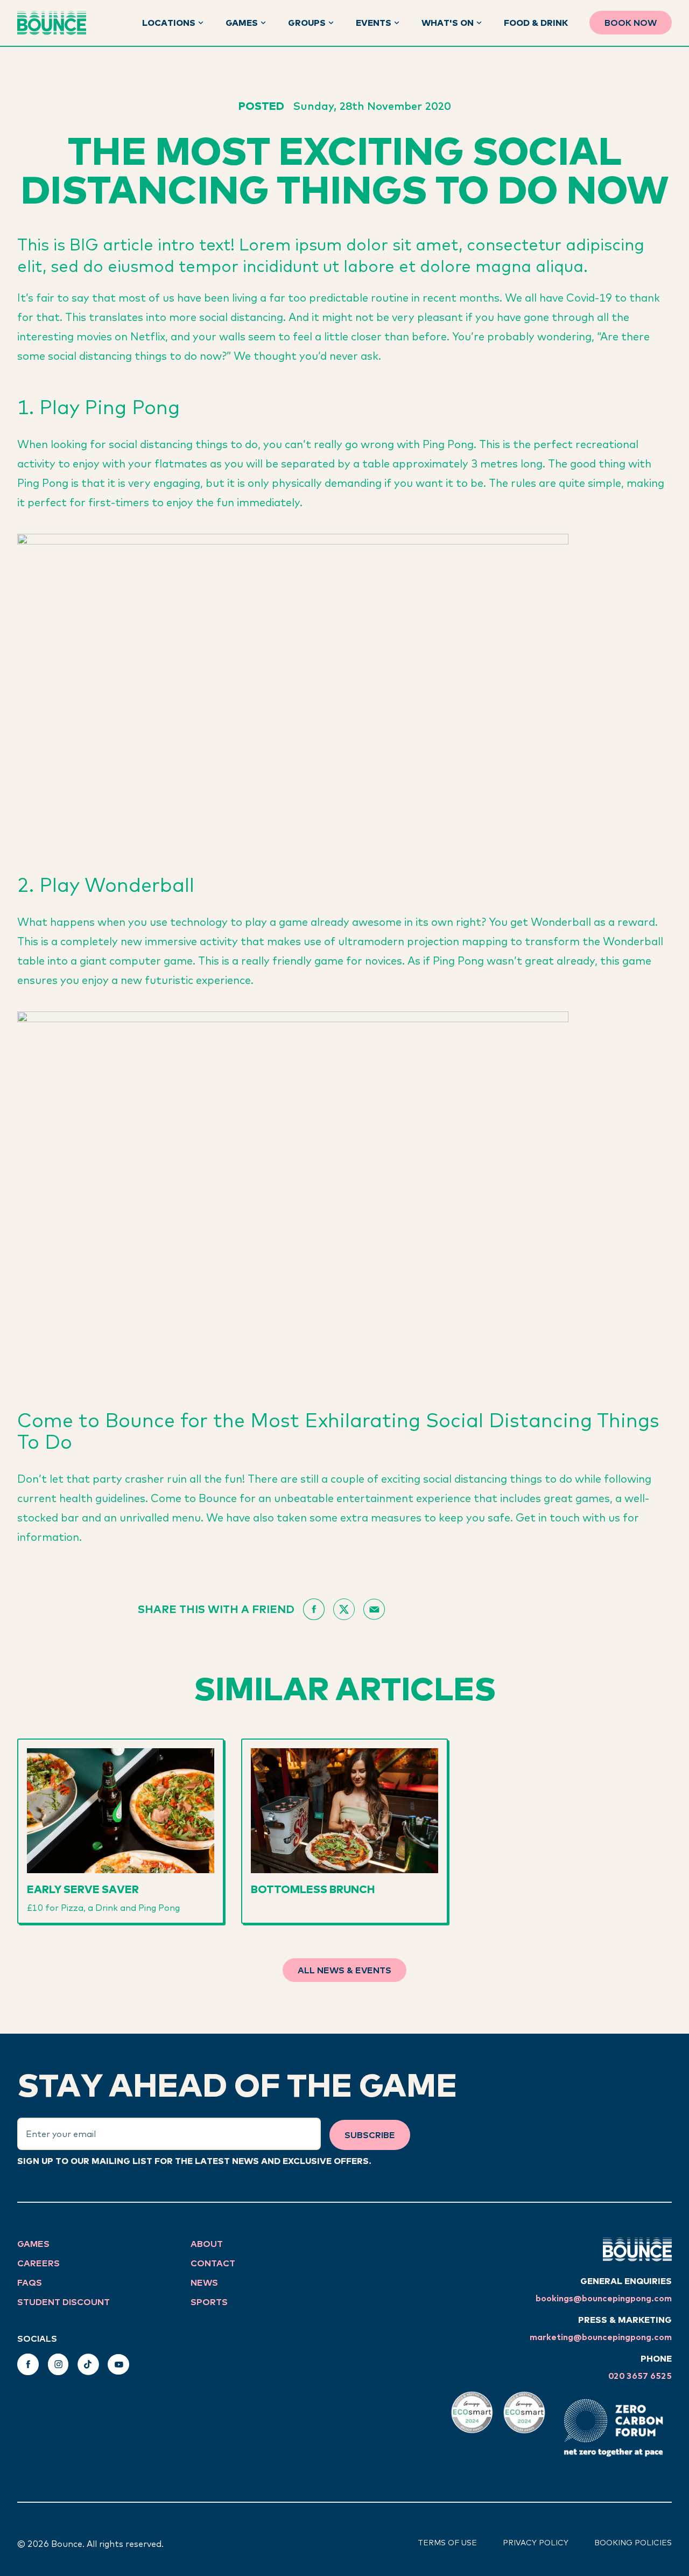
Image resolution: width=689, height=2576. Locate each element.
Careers (38, 2263)
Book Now (631, 23)
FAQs (30, 2282)
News (204, 2282)
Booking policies (633, 2543)
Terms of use (447, 2543)
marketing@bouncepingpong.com (601, 2337)
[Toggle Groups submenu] (331, 23)
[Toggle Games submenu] (263, 23)
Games (242, 23)
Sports (209, 2302)
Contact (213, 2263)
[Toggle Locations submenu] (201, 23)
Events (374, 23)
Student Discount (64, 2302)
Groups (307, 23)
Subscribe (370, 2135)
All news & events (344, 1970)
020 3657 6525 (640, 2376)
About (207, 2244)
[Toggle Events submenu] (397, 23)
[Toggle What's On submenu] (479, 23)
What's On (448, 23)
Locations (169, 23)
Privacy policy (536, 2543)
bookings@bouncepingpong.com (604, 2298)
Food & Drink (536, 23)
